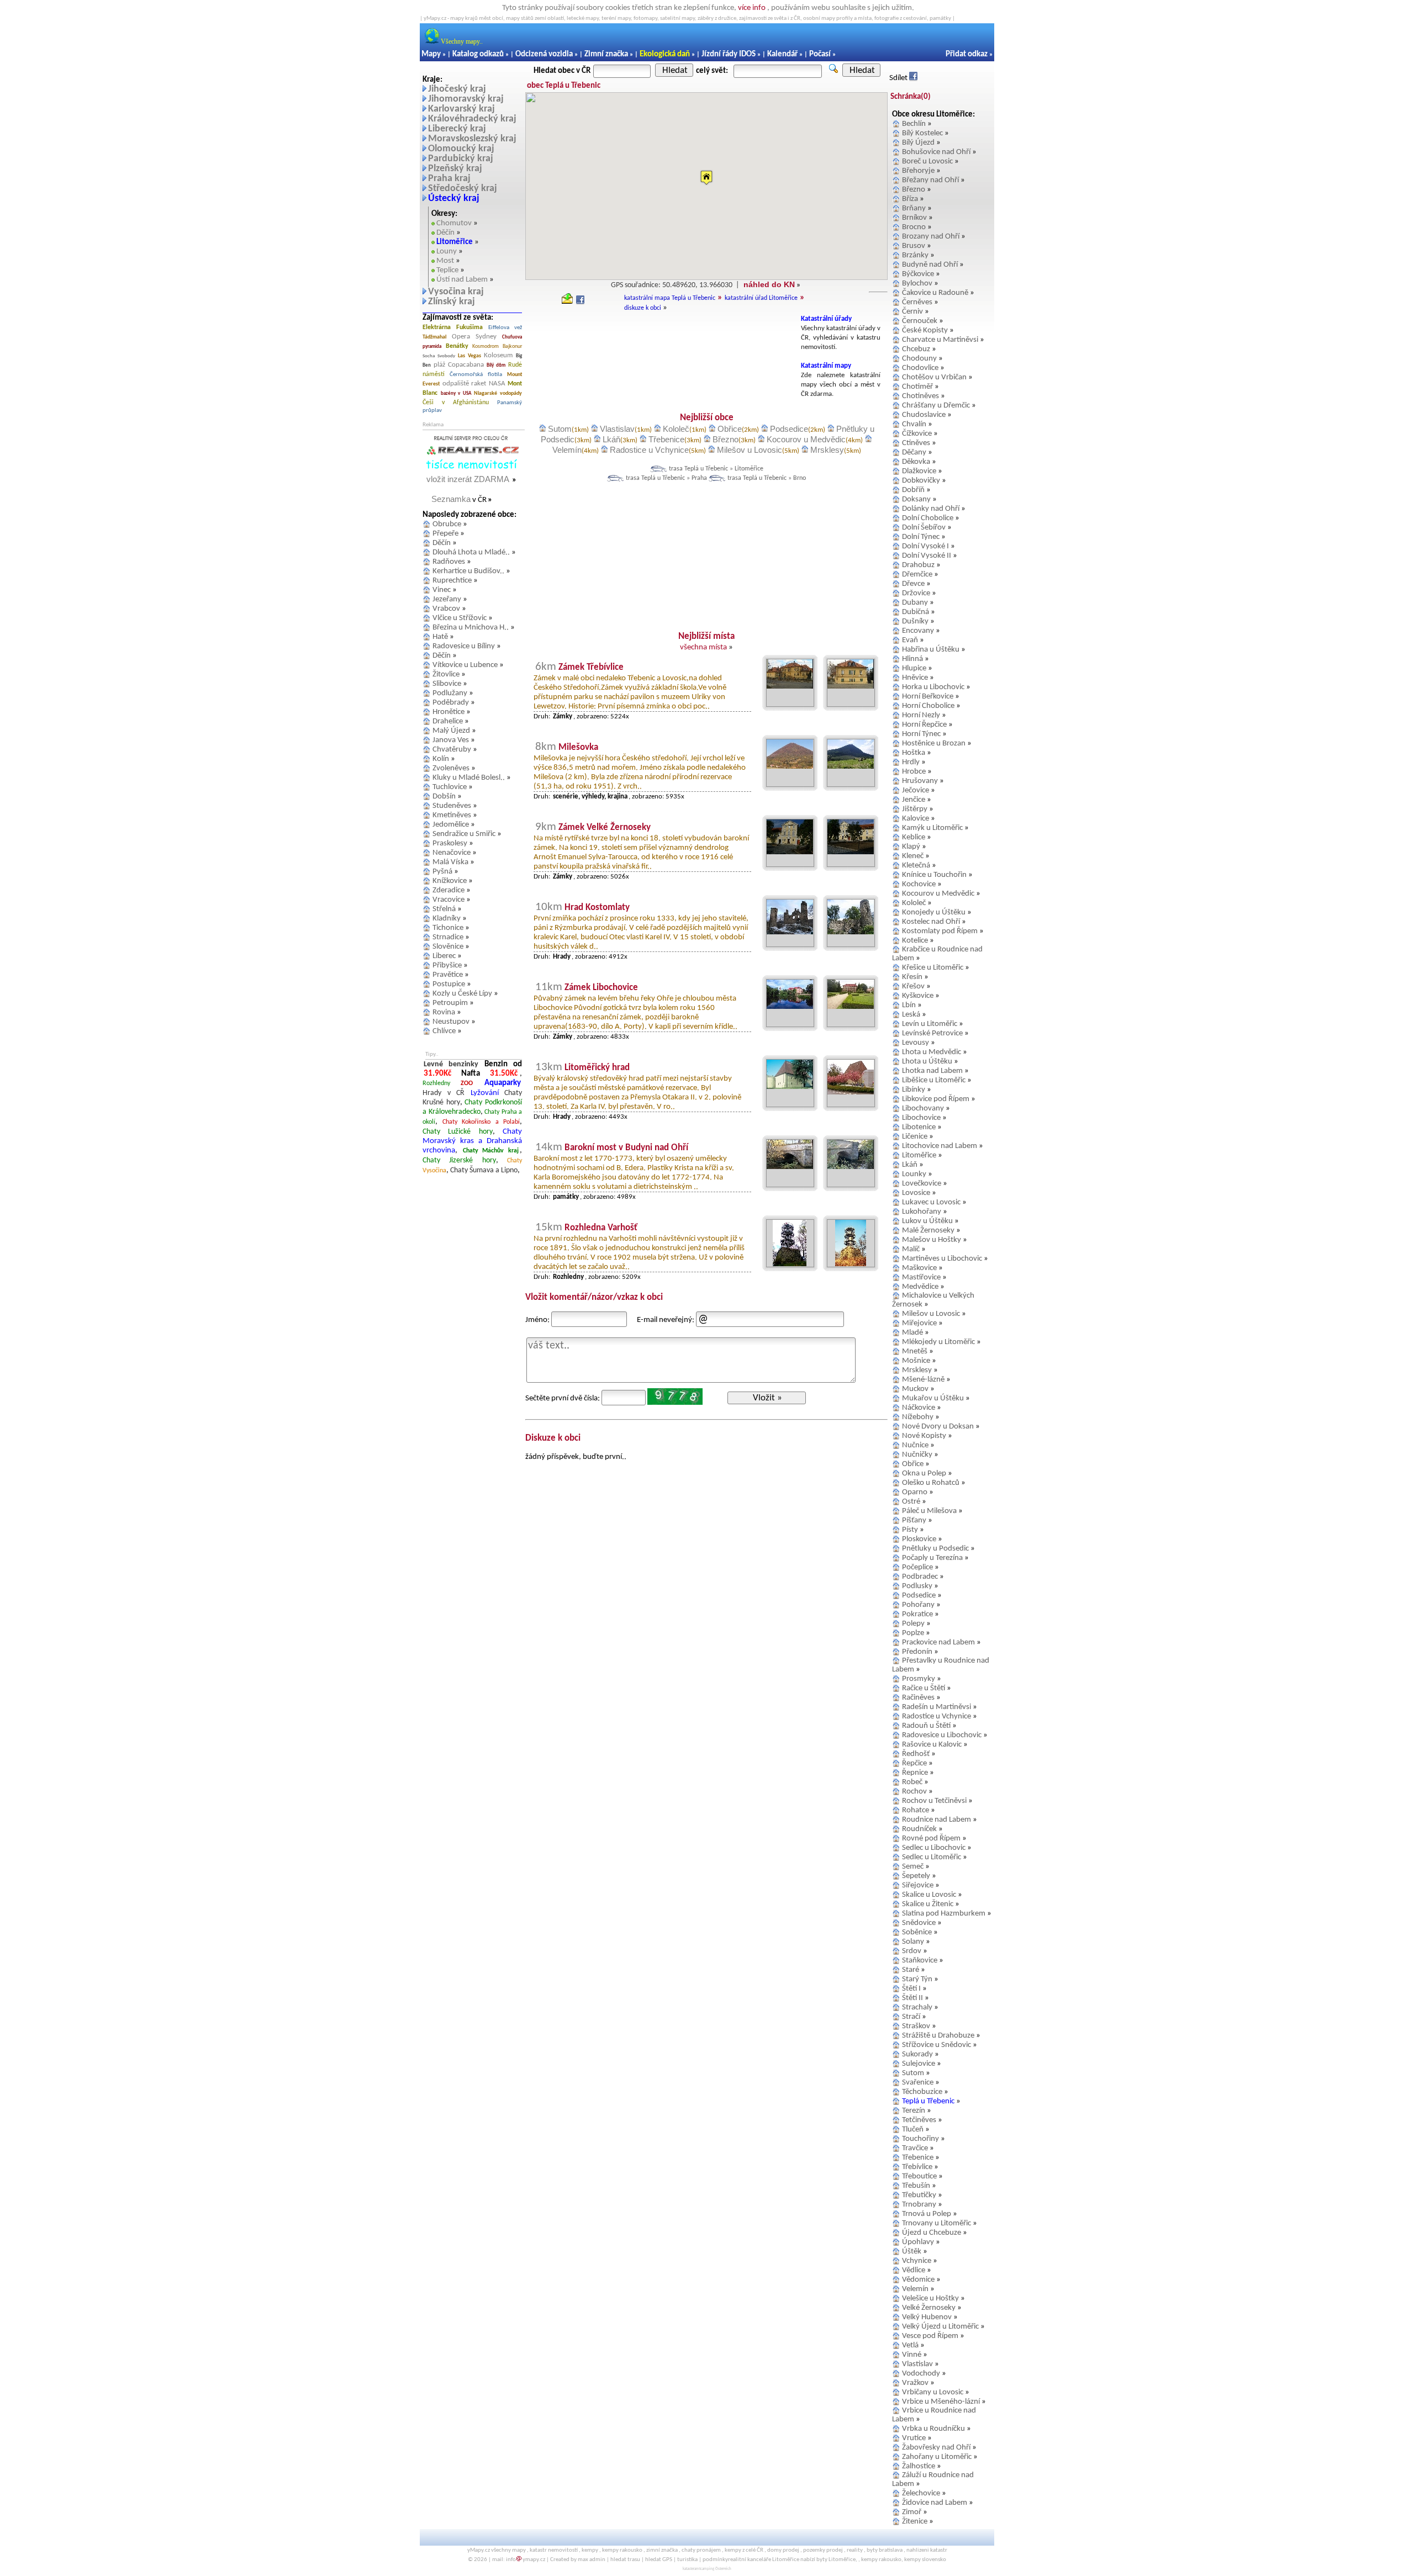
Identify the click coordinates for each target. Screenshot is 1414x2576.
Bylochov (917, 284)
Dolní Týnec (921, 537)
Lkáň (611, 439)
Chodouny (919, 359)
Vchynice (917, 2261)
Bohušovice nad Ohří (936, 152)
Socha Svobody (439, 356)
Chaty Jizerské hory (459, 1160)
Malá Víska (450, 862)
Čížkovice (917, 434)
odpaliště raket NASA (474, 384)
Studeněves (452, 806)
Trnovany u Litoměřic (936, 2223)
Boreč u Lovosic (927, 162)
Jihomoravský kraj (466, 99)
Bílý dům (496, 365)
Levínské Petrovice (932, 1033)
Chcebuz (916, 349)
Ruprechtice (452, 581)
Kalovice (916, 819)
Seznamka (451, 499)
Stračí (911, 2017)
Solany (913, 1942)
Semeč (913, 1867)
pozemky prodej (823, 2550)
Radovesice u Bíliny (464, 646)
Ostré (911, 1502)
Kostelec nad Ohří (931, 922)
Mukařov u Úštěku (933, 1398)
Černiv (912, 312)
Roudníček (919, 1829)
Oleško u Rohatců (931, 1483)
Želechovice (921, 2493)
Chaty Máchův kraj (491, 1151)
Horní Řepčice (924, 725)
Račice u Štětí (924, 1688)
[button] (706, 178)
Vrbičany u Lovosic (933, 2392)
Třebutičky (919, 2195)
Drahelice (448, 721)
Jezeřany (447, 599)
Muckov (915, 1389)
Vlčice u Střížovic (460, 618)
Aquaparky (503, 1083)
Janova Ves (451, 740)
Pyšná (442, 872)
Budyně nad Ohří (930, 265)
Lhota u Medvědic (932, 1052)
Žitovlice (446, 675)
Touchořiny (920, 2139)
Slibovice (447, 684)
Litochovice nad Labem (940, 1146)
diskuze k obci (643, 308)
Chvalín (914, 424)
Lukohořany (922, 1212)
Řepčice (914, 1763)
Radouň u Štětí (926, 1726)
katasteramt (692, 2569)
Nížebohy (918, 1417)
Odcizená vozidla (544, 54)
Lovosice (916, 1193)
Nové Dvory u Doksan (938, 1427)
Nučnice (915, 1445)
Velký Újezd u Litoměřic (940, 2327)
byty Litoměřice (836, 2560)
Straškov (916, 2026)
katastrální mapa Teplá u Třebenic (670, 298)
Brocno (914, 227)
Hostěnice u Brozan (934, 744)
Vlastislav (617, 429)
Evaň (910, 640)
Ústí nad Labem (462, 280)
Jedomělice (451, 825)
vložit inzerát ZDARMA (468, 479)
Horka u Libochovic (933, 687)
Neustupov (451, 1022)
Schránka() (911, 97)
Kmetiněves (452, 815)
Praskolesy (450, 843)
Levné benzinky (451, 1064)
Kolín (441, 759)
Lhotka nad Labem (932, 1071)
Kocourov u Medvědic (806, 439)
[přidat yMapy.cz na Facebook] (913, 78)
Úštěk (912, 2252)
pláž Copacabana (459, 365)
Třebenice (666, 439)
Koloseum (498, 355)
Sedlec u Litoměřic (932, 1857)
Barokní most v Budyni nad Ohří (626, 1148)
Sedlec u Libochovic (934, 1848)
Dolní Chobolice (928, 518)
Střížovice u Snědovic (936, 2045)
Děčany (914, 453)
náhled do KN (769, 284)
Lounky (914, 1174)
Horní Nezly (921, 715)
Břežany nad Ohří (930, 180)
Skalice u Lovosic (929, 1895)
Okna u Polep (924, 1474)
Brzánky (915, 255)
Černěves (917, 302)
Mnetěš (915, 1352)
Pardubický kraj (461, 159)
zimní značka (662, 2550)
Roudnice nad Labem (936, 1820)
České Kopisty (925, 330)
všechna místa (703, 647)
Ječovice (916, 790)
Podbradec (920, 1577)
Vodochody (921, 2374)
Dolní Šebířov (924, 528)
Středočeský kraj (463, 189)
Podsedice (789, 429)
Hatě (440, 637)
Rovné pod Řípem (931, 1839)
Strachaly (917, 2008)
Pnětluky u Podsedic (935, 1549)
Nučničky (917, 1455)
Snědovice (919, 1923)
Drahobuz (918, 565)
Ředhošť (916, 1754)
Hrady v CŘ (444, 1093)
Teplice (447, 270)
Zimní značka (606, 54)
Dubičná (916, 612)
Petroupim (450, 1003)
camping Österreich (716, 2569)
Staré (911, 1970)
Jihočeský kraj (457, 89)
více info (752, 8)
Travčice (915, 2148)
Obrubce (447, 524)
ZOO (467, 1083)
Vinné (912, 2355)
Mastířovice (921, 1278)
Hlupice (914, 668)
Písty (910, 1530)
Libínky (914, 1090)
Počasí (820, 54)
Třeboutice (919, 2176)
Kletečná (916, 866)
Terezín (914, 2111)
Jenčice (914, 800)
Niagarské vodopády (498, 393)
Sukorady (917, 2054)
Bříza (910, 199)
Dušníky (915, 621)
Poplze (913, 1633)
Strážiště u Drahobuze (938, 2036)
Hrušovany (920, 781)
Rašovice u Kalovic (932, 1745)
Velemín (567, 450)
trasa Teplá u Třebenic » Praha (666, 478)
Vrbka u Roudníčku (933, 2429)
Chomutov (454, 223)
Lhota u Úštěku (927, 1062)
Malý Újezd (451, 731)
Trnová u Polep (927, 2214)
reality (855, 2550)
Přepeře (445, 534)
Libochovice (921, 1118)
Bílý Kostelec (922, 133)
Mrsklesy (827, 450)
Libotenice (919, 1127)
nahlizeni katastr (927, 2550)
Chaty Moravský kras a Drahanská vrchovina (472, 1141)
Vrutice (914, 2438)
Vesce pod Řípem (930, 2336)
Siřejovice (918, 1885)
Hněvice (915, 678)
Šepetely (916, 1876)
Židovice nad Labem (935, 2503)
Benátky (457, 346)
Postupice (449, 984)
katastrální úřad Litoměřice (761, 298)
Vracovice (449, 900)
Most (445, 261)
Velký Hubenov (927, 2317)
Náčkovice (919, 1408)
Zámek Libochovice (601, 988)
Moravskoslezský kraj (472, 139)
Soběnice (917, 1932)
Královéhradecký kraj (472, 119)
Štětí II (912, 1998)
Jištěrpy (915, 809)
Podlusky (917, 1586)
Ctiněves (916, 443)
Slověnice (448, 947)
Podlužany (450, 693)
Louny (447, 252)
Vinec (442, 590)
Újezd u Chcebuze (932, 2233)
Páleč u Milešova (929, 1511)
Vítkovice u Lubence (465, 665)
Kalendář (782, 54)
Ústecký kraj (454, 199)
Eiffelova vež (505, 328)
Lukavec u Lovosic (931, 1202)
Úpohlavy (918, 2242)
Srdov (912, 1951)
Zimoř (912, 2512)
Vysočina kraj (456, 292)
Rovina (444, 1012)
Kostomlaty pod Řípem (940, 931)
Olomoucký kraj (461, 149)
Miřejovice (919, 1323)
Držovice (916, 593)
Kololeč (676, 429)
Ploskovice (919, 1539)
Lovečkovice (922, 1184)
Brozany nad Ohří (931, 237)
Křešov (913, 987)
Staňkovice (920, 1961)
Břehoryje (918, 171)
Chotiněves (920, 396)
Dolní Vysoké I (925, 546)
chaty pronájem (701, 2550)
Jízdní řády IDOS (729, 54)
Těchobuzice (922, 2092)
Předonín (917, 1652)
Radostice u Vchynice (649, 450)
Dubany (915, 603)
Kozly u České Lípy (462, 994)
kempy (590, 2550)
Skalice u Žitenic (928, 1904)
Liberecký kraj (457, 129)
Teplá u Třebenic (928, 2101)
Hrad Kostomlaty (597, 908)
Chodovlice (920, 368)
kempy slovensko (925, 2560)
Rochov (914, 1792)
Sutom (560, 429)
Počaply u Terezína (932, 1558)
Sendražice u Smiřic (464, 834)
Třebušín (916, 2186)
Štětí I (911, 1989)
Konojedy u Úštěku (934, 913)
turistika (687, 2560)
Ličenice (915, 1137)
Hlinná (912, 659)
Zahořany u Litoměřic (937, 2457)
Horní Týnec (921, 734)
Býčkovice (918, 274)
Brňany (914, 208)
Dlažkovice (919, 471)
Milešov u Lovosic (750, 450)
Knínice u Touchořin (934, 875)
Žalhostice (919, 2466)
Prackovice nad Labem (938, 1643)
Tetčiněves (919, 2120)
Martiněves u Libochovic (942, 1259)
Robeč (912, 1782)
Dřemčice (917, 575)
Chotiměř (917, 387)
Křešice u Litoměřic (933, 968)
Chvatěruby (452, 750)
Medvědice (920, 1287)
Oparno (915, 1492)
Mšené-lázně (923, 1380)
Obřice (730, 429)
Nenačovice (452, 853)
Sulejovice (919, 2064)
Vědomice (918, 2280)
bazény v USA (456, 393)
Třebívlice (917, 2167)
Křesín (912, 977)
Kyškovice (918, 996)
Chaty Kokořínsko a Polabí (481, 1122)
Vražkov (915, 2383)
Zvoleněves (451, 768)
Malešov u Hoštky (932, 1240)
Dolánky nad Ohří (931, 509)
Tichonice (448, 928)
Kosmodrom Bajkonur (497, 347)
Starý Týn (917, 1979)
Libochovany (923, 1109)
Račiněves (918, 1698)
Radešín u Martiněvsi (936, 1707)
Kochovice (919, 884)
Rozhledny (436, 1083)
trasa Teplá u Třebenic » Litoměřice (716, 469)
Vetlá (910, 2345)
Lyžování (485, 1093)
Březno (726, 439)
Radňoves (449, 562)
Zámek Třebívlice (591, 667)
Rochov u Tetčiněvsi (934, 1801)
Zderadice (449, 890)
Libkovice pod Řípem (936, 1099)
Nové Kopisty (924, 1436)
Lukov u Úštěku (927, 1221)
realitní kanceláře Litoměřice (764, 2560)
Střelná (444, 909)
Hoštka (914, 753)
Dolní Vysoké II (927, 556)
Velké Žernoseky (929, 2308)
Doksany (916, 499)
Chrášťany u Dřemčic (936, 406)
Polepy (913, 1624)
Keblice (914, 837)
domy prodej (783, 2550)
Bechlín (914, 124)
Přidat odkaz (967, 54)
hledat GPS (659, 2560)
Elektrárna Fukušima (453, 327)
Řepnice (915, 1773)
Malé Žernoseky (928, 1231)
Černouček (920, 321)
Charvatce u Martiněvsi (940, 340)
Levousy (916, 1043)
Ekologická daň (665, 54)
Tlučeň (913, 2130)
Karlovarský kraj (461, 109)
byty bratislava (885, 2550)
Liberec (444, 956)
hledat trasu (625, 2560)
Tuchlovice (450, 787)
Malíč (911, 1249)
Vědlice (914, 2270)
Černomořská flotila (476, 375)
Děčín (445, 233)
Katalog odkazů (478, 54)
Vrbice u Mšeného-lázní (941, 2402)
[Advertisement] (661, 340)
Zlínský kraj (452, 302)
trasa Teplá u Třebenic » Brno (767, 478)
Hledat (675, 70)
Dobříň (913, 490)
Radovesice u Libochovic (942, 1735)
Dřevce (913, 584)
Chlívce (444, 1031)
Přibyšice (447, 966)
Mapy (431, 54)
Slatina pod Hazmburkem (944, 1914)
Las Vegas (469, 356)
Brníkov (914, 218)
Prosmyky (919, 1679)
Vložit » (767, 1398)
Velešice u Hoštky (930, 2299)
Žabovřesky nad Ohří (936, 2448)
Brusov (914, 246)
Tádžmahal (434, 337)
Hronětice (449, 712)
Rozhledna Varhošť (601, 1228)
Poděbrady (451, 703)
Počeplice (917, 1567)
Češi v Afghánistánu (456, 403)
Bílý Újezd (918, 143)
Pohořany (918, 1605)
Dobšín (444, 797)
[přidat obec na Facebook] (580, 302)
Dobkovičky (921, 481)
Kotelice (915, 941)
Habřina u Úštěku (931, 650)
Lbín (909, 1005)
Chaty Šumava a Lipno (484, 1170)
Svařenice (918, 2083)
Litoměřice (455, 242)
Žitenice (915, 2522)
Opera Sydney (474, 337)
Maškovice (919, 1268)
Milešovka (578, 747)
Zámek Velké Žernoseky (605, 827)
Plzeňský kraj (455, 169)
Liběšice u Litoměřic (934, 1080)
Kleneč (913, 856)
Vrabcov (446, 609)
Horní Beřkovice (928, 697)
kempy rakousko (622, 2550)
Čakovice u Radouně (935, 293)
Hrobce (914, 772)
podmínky (715, 2560)
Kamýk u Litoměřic (932, 828)
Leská (911, 1015)
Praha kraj (449, 179)
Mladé (912, 1333)
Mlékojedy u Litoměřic (938, 1342)
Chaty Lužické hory (458, 1132)
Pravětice (448, 975)
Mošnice (916, 1361)
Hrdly (911, 762)
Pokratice (917, 1614)
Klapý (911, 847)
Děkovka (916, 462)
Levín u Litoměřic (930, 1024)
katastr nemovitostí (554, 2550)
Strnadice (448, 937)
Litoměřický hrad (597, 1068)
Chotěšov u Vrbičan (934, 377)
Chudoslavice (924, 415)
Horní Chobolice (928, 706)
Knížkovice (450, 881)
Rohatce (916, 1810)
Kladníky (447, 919)
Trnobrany (919, 2205)
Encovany (918, 631)
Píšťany (914, 1520)
